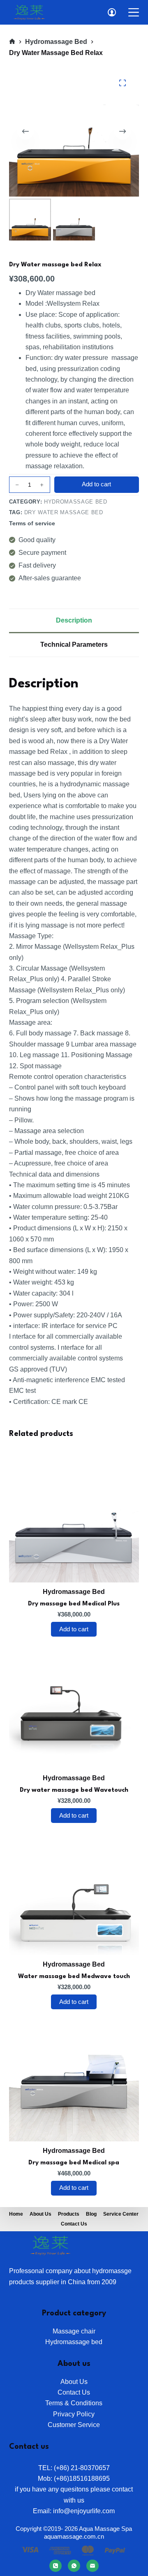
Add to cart (96, 484)
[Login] (112, 12)
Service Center (121, 2214)
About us (40, 2214)
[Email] (92, 2566)
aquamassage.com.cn (74, 2536)
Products (69, 2214)
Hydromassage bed (75, 502)
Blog (91, 2214)
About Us (74, 2382)
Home (16, 2214)
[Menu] (134, 12)
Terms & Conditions (74, 2403)
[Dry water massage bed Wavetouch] (74, 1704)
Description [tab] (74, 620)
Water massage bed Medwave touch (74, 1977)
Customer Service (74, 2425)
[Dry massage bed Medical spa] (74, 2076)
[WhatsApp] (74, 2566)
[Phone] (55, 2566)
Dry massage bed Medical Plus (74, 1604)
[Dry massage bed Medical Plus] (74, 1517)
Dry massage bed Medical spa (74, 2163)
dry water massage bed (64, 512)
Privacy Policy (74, 2414)
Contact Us (74, 2224)
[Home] (12, 42)
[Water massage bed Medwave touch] (74, 1890)
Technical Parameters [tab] (74, 645)
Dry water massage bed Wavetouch (74, 1790)
